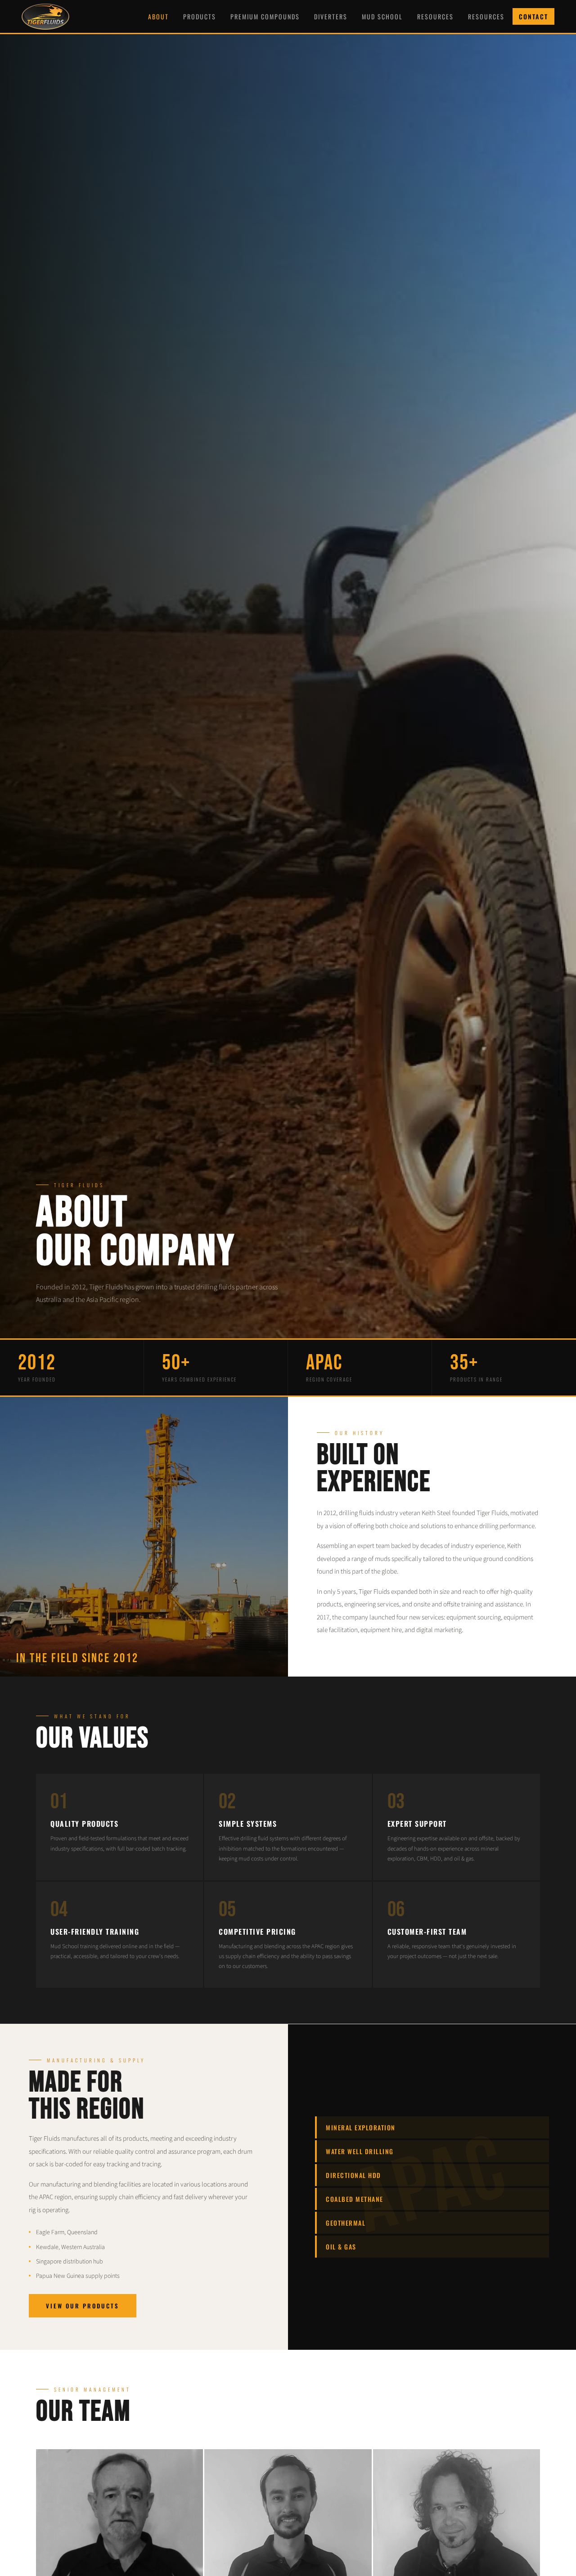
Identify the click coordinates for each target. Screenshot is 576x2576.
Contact (533, 16)
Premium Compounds (265, 16)
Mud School (382, 16)
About (158, 16)
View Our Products (83, 2306)
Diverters (331, 16)
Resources (435, 16)
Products (200, 16)
